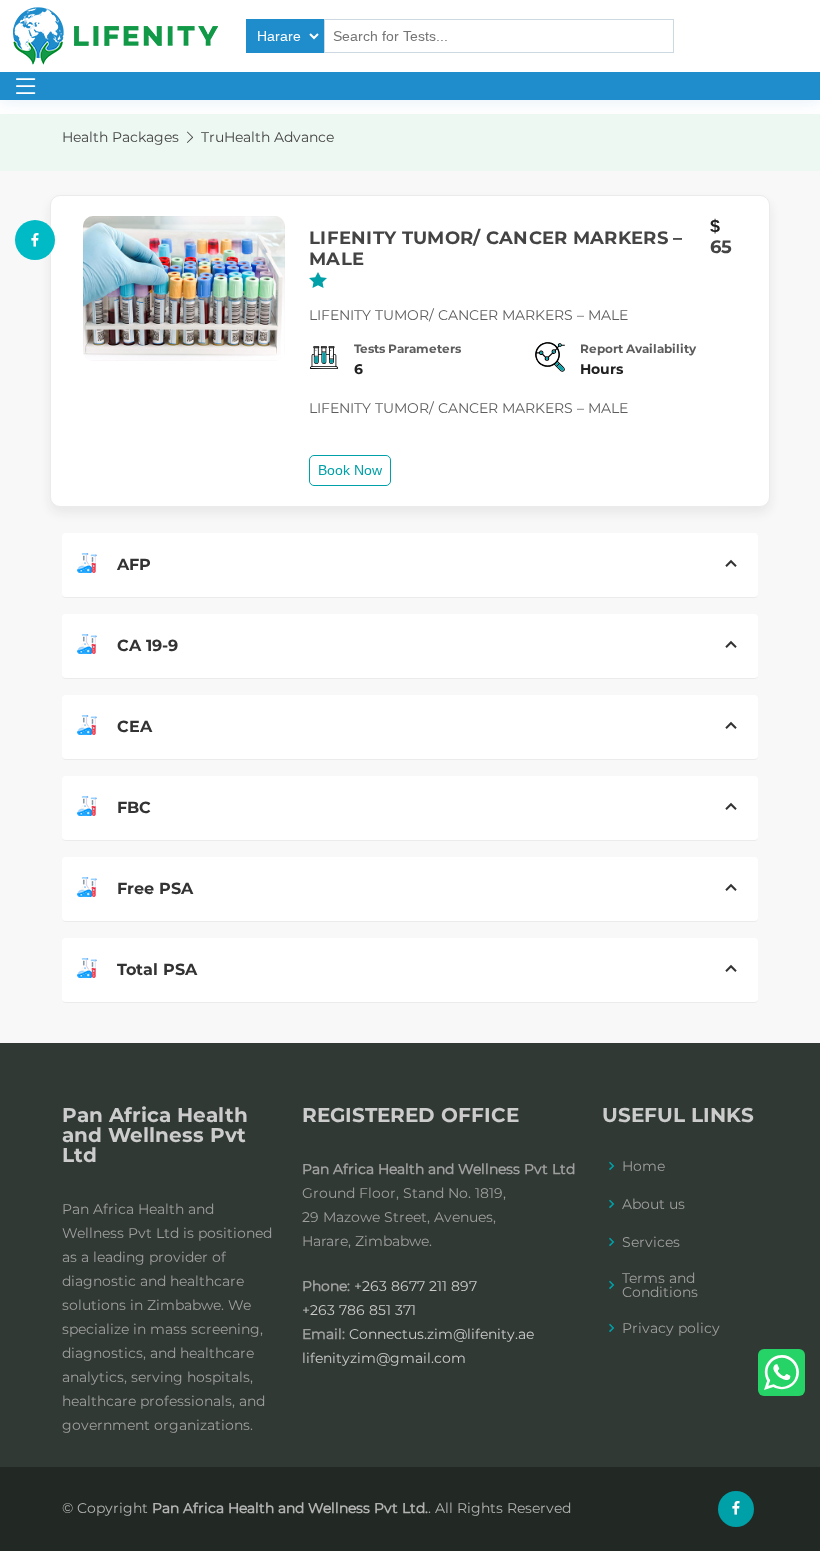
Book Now (350, 470)
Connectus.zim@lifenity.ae (441, 1334)
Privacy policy (671, 1328)
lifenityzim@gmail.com (384, 1358)
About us (653, 1204)
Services (651, 1242)
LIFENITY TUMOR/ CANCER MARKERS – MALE (496, 249)
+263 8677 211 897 (415, 1286)
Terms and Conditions (660, 1285)
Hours (601, 369)
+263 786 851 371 (359, 1310)
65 (721, 247)
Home (643, 1166)
